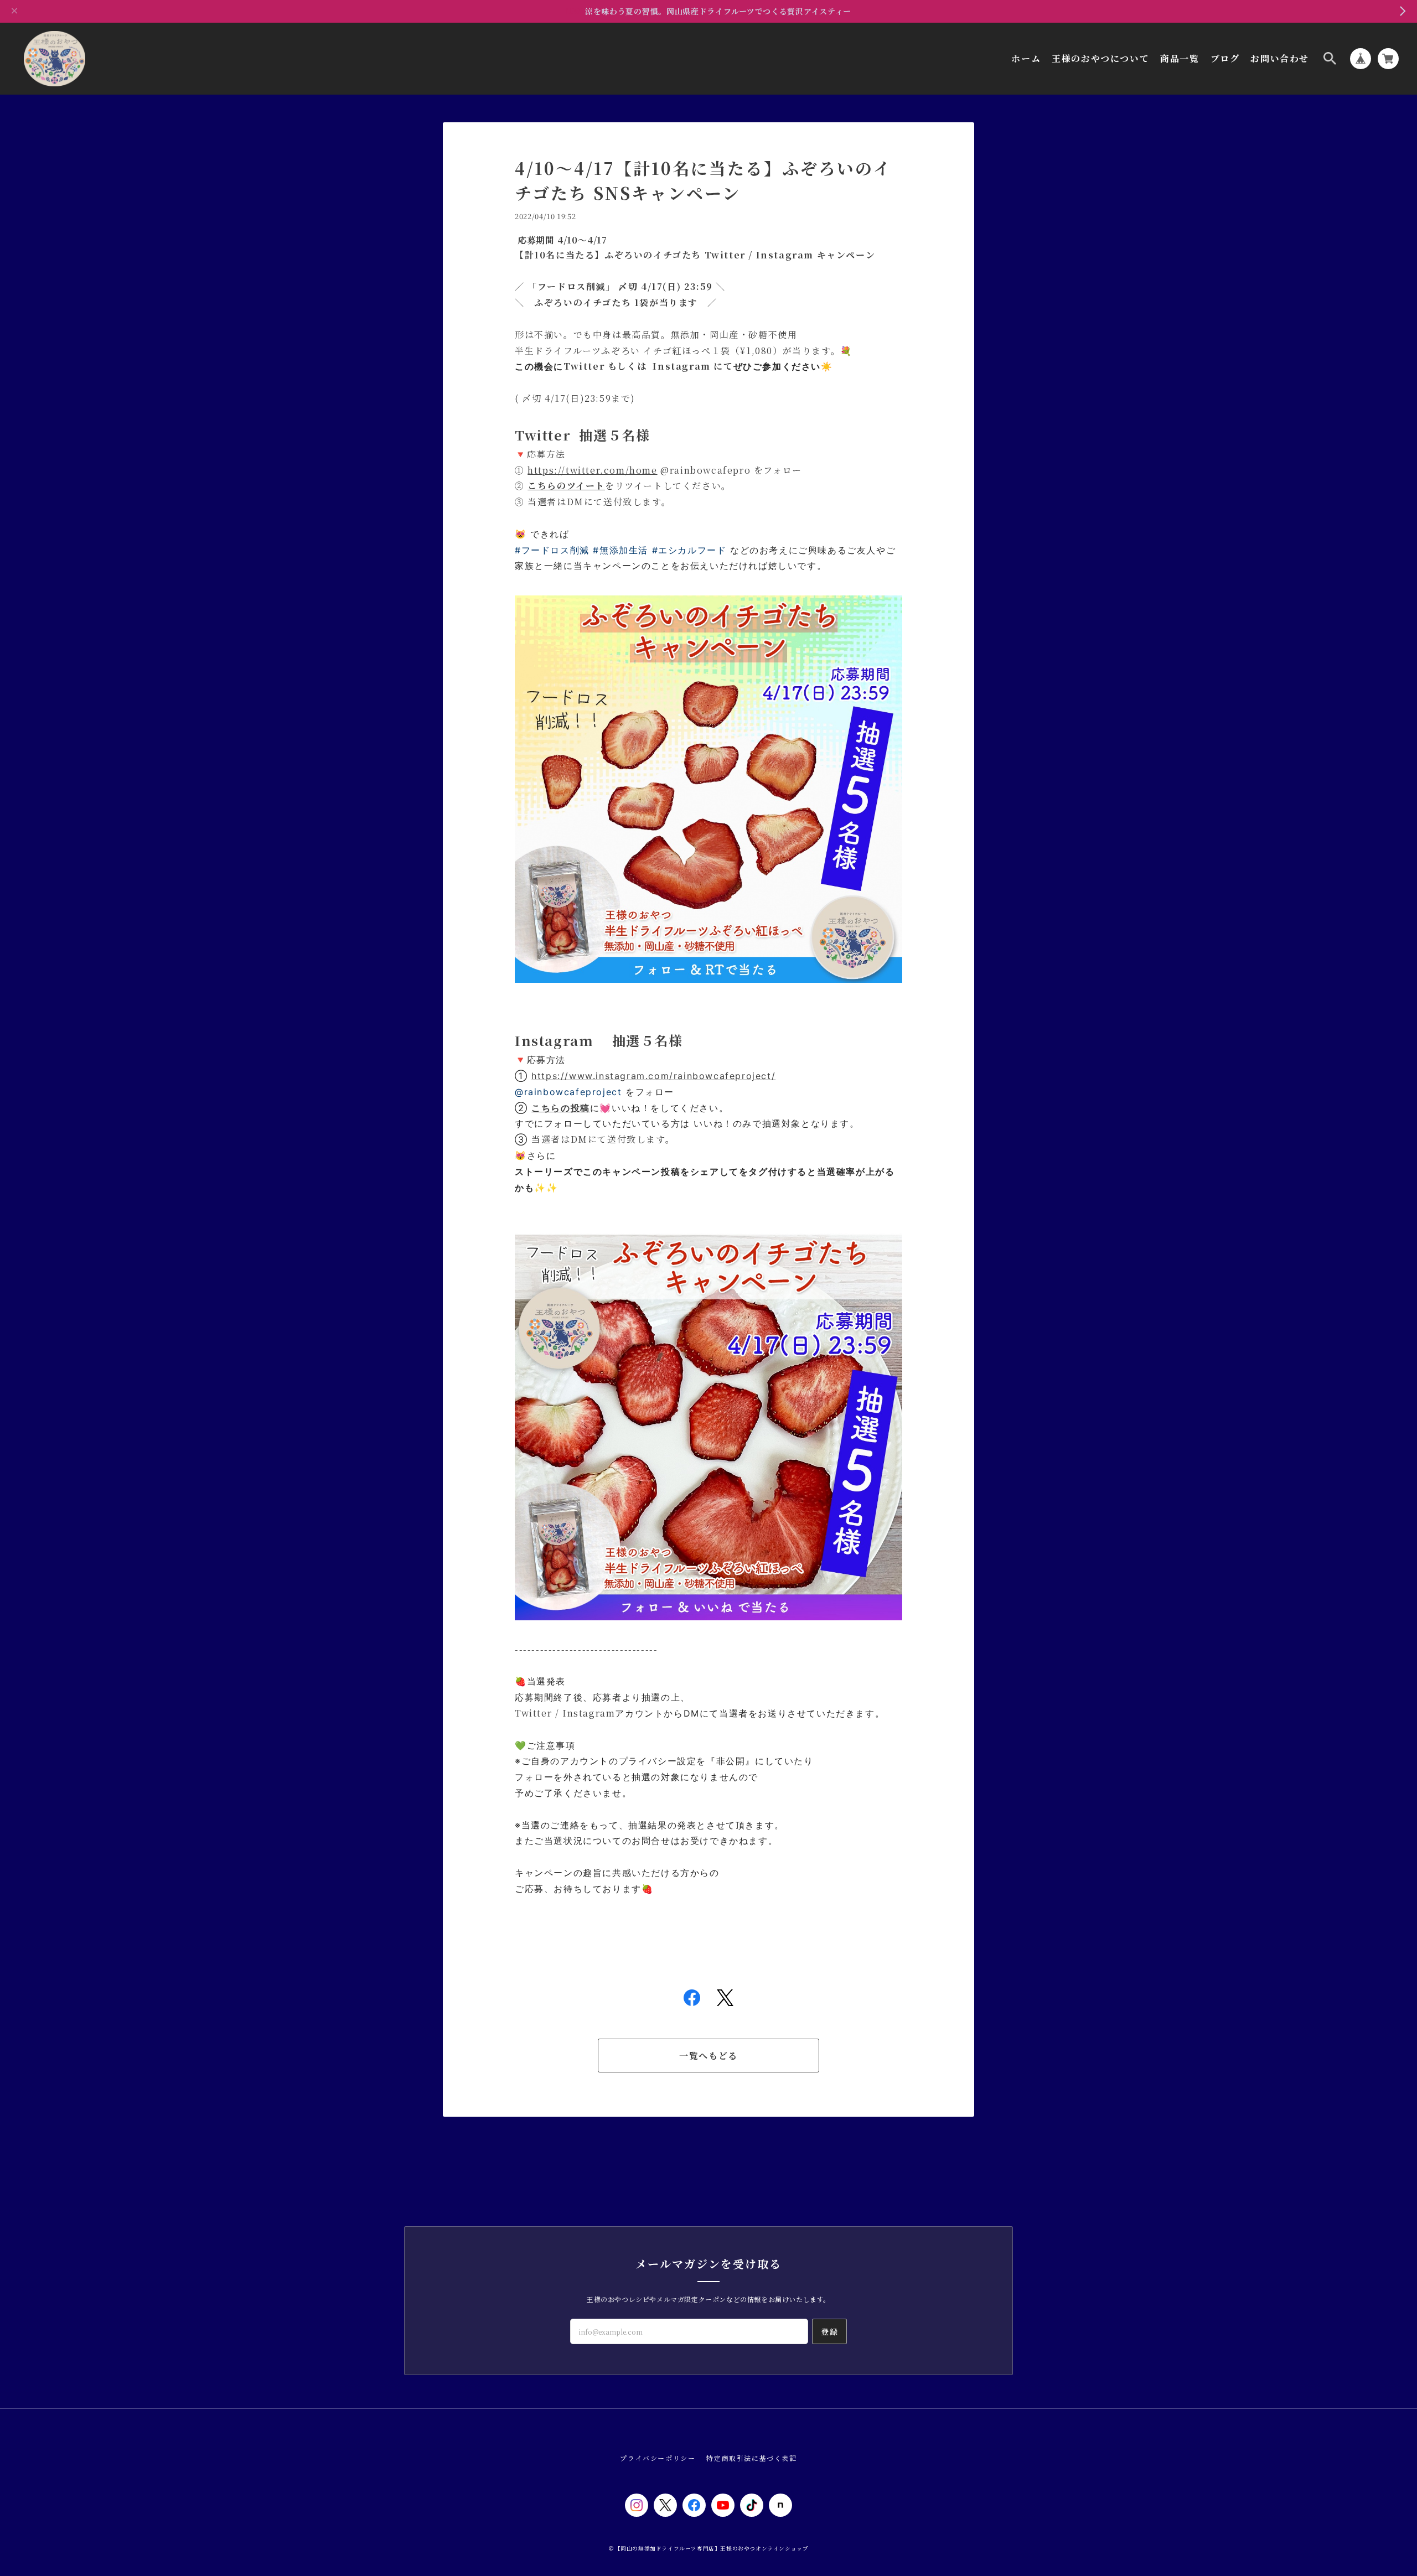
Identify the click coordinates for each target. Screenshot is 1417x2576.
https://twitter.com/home (592, 470)
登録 (829, 2331)
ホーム (1026, 59)
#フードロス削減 (552, 550)
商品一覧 (1180, 59)
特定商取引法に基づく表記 (751, 2458)
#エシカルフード (689, 550)
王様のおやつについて (1100, 59)
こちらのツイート (566, 486)
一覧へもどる (708, 2056)
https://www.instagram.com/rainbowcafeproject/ (653, 1076)
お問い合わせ (1280, 59)
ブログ (1225, 59)
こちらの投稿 (561, 1108)
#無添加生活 (620, 550)
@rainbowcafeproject (568, 1092)
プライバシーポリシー (658, 2458)
